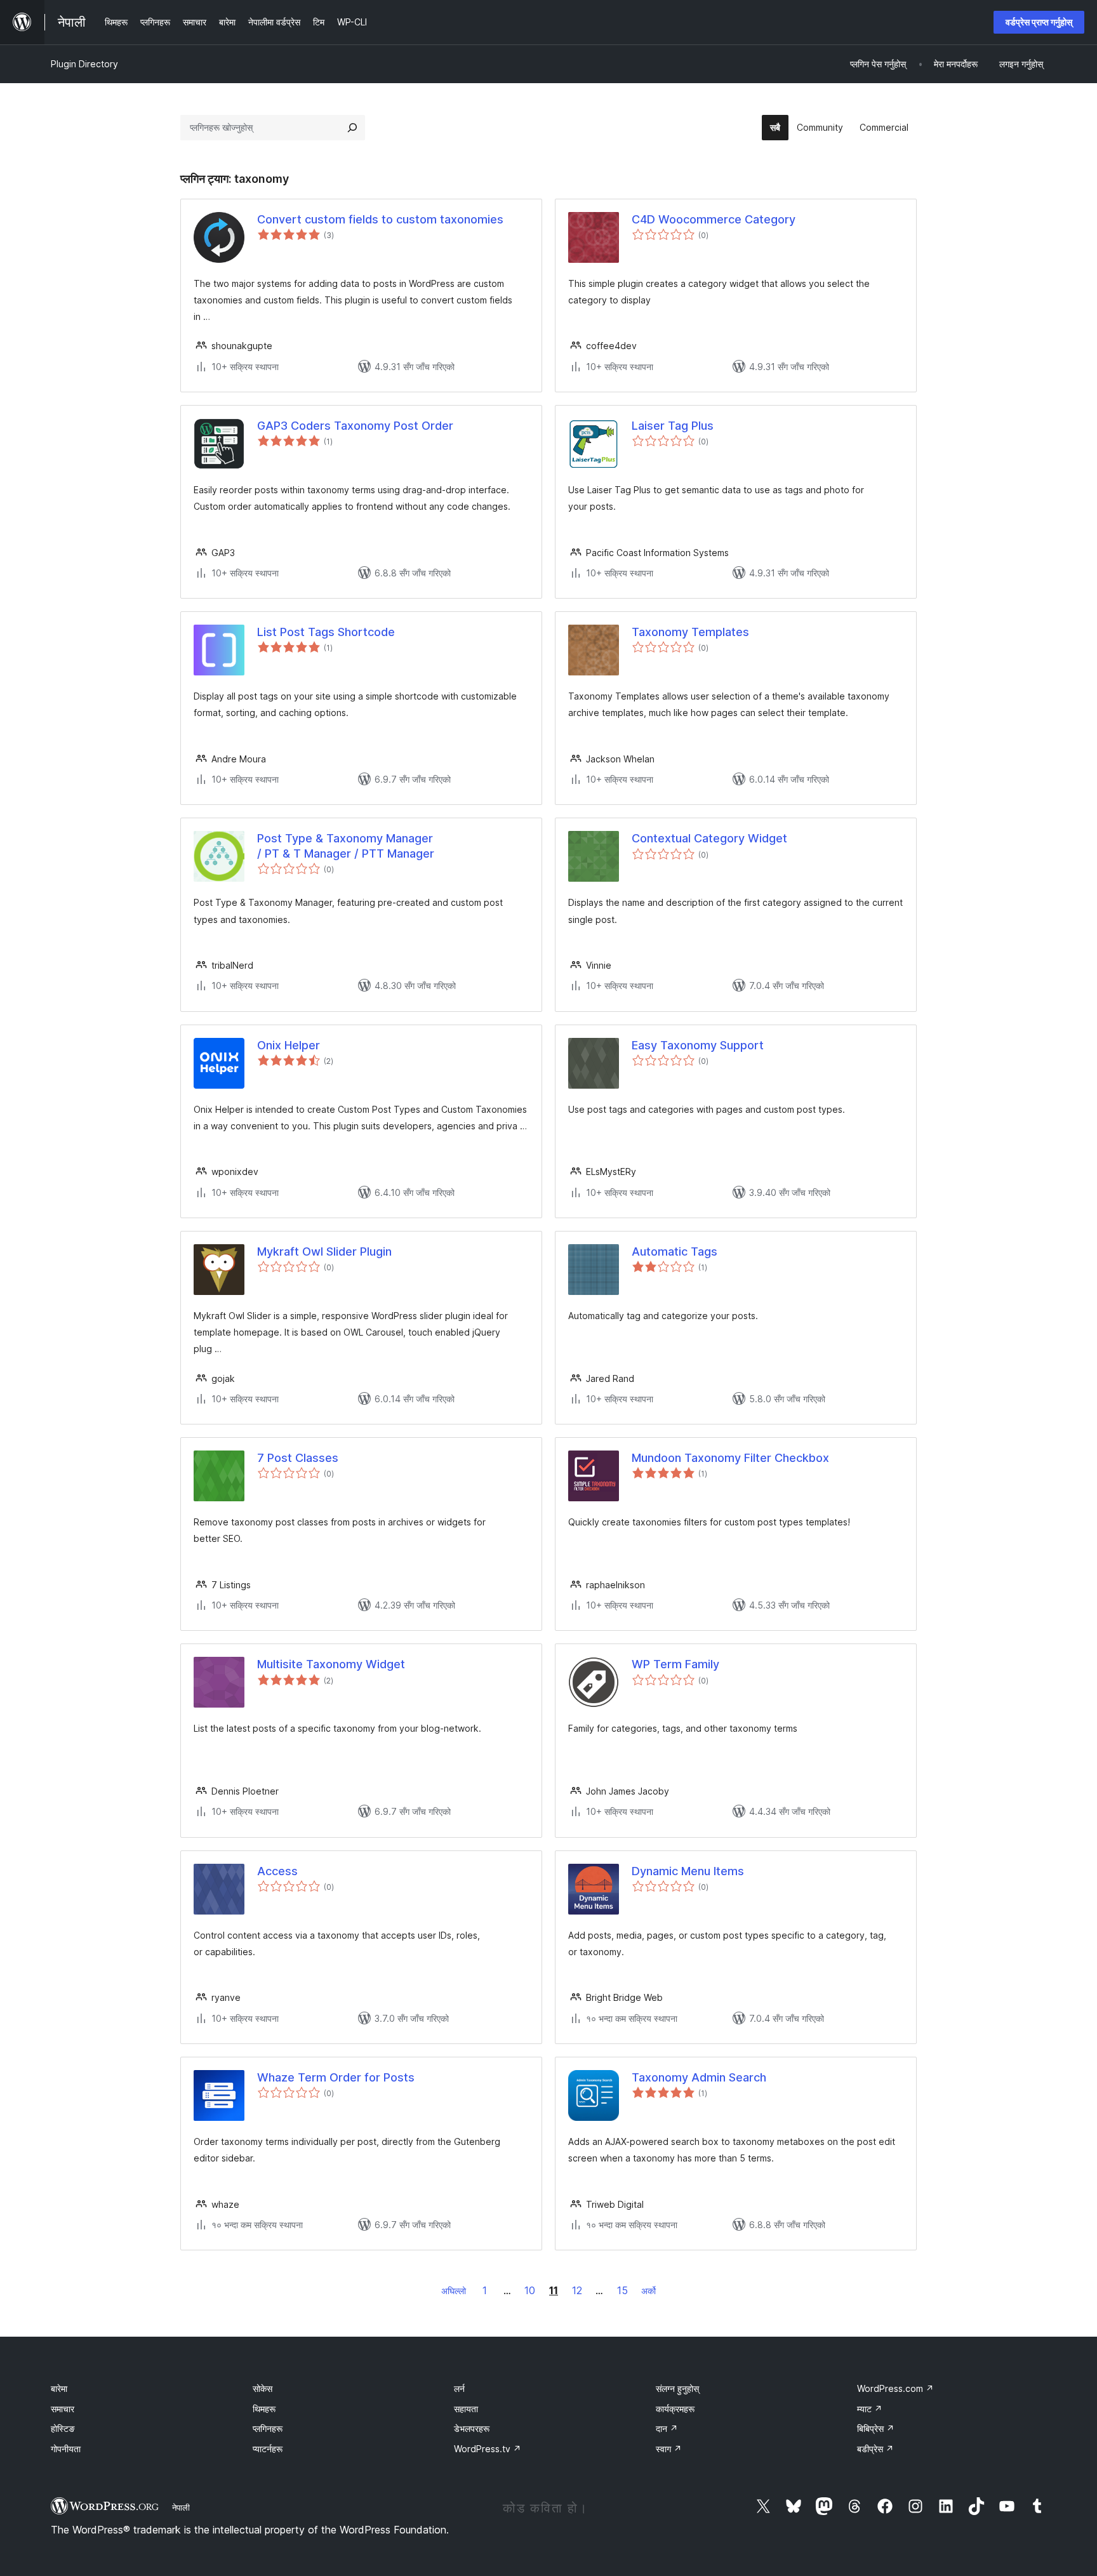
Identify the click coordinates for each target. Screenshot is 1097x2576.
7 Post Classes (298, 1458)
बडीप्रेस (875, 2449)
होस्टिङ (63, 2428)
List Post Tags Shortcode (326, 632)
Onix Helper (289, 1045)
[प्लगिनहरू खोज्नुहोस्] (352, 128)
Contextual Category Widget (709, 838)
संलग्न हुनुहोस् (677, 2388)
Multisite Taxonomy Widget (331, 1664)
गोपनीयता (66, 2449)
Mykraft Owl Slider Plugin (324, 1251)
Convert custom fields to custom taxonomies (380, 219)
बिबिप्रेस (876, 2428)
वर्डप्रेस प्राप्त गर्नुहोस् (1039, 22)
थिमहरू (264, 2409)
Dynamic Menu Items (688, 1871)
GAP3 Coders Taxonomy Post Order (355, 426)
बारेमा (59, 2388)
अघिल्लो (454, 2291)
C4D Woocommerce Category (714, 219)
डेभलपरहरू (472, 2428)
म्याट (870, 2409)
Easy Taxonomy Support (698, 1045)
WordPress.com (895, 2388)
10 (530, 2290)
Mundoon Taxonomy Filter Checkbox (730, 1458)
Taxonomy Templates (690, 632)
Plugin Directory (84, 64)
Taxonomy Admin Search (699, 2077)
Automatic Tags (675, 1251)
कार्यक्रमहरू (675, 2409)
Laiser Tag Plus (673, 426)
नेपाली (181, 2507)
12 (577, 2290)
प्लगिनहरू (268, 2428)
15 (622, 2290)
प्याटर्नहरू (268, 2449)
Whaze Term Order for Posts (336, 2077)
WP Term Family (675, 1664)
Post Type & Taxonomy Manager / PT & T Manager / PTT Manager (346, 846)
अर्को (648, 2291)
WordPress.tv (488, 2449)
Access (277, 1871)
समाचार (63, 2409)
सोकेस (263, 2388)
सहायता (466, 2409)
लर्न (459, 2388)
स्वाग (669, 2449)
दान (667, 2428)
